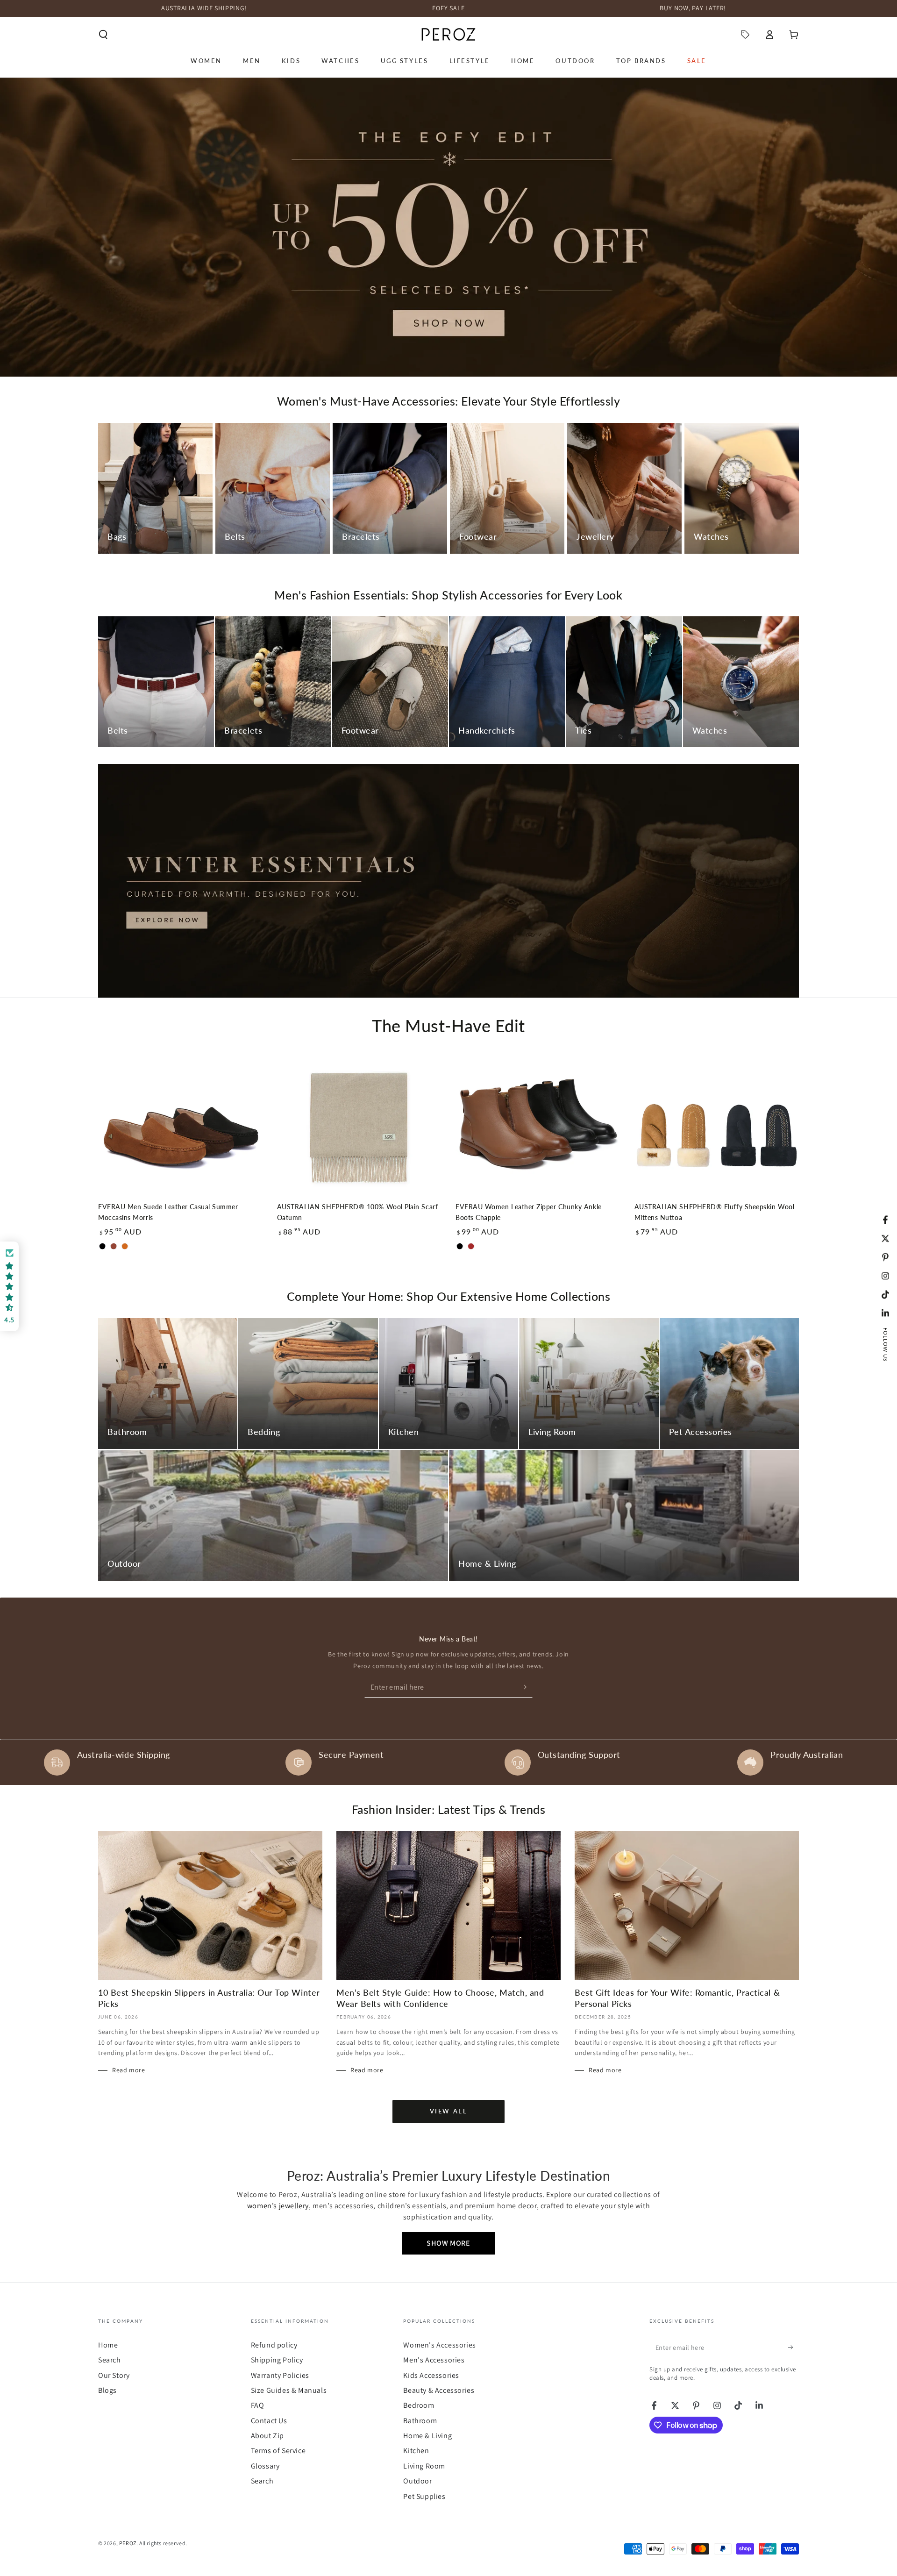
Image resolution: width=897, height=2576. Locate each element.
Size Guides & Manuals (289, 2390)
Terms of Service (278, 2451)
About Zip (267, 2436)
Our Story (114, 2375)
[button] (103, 35)
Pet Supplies (424, 2496)
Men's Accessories (434, 2360)
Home (108, 2345)
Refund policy (274, 2345)
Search (110, 2360)
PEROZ (128, 2543)
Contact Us (269, 2421)
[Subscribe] (527, 1687)
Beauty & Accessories (439, 2390)
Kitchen (416, 2451)
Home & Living (427, 2436)
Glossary (265, 2466)
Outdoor (417, 2481)
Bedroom (419, 2405)
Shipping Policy (277, 2360)
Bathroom (420, 2421)
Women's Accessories (439, 2345)
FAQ (258, 2405)
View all (449, 2111)
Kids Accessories (431, 2375)
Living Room (424, 2466)
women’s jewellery (278, 2206)
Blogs (107, 2390)
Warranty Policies (280, 2375)
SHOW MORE (448, 2243)
